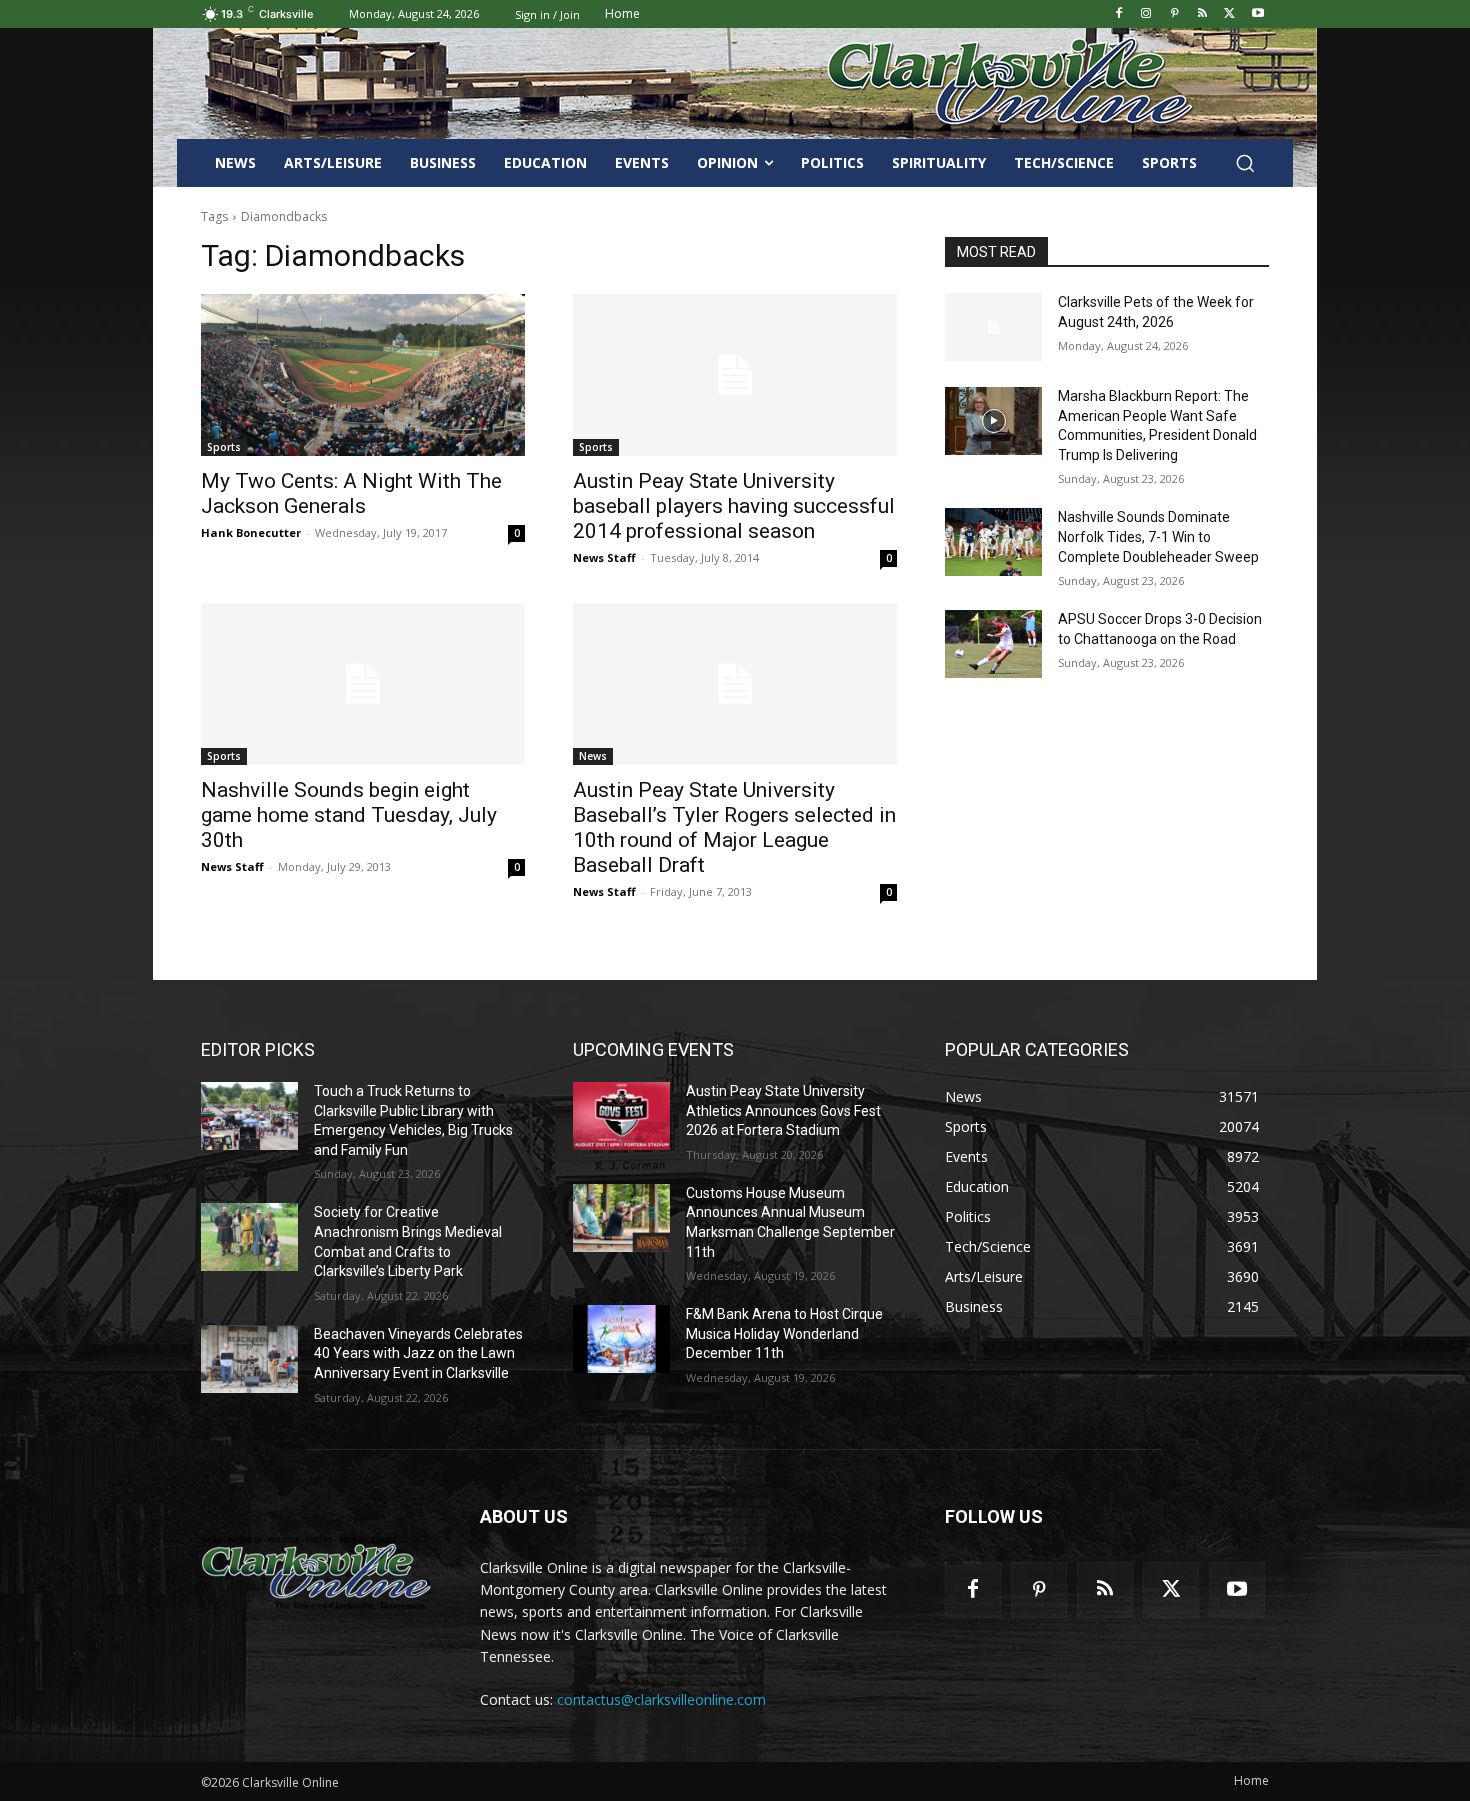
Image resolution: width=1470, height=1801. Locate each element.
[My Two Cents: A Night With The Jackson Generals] (363, 375)
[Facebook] (1118, 14)
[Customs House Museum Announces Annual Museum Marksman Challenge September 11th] (621, 1218)
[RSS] (1202, 14)
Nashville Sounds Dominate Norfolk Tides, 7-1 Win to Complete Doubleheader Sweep (1158, 536)
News (593, 756)
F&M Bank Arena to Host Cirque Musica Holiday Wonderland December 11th (784, 1333)
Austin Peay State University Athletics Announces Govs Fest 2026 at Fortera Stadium (783, 1110)
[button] (1245, 163)
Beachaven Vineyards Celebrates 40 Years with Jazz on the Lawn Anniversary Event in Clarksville (418, 1353)
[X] (1229, 14)
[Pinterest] (1174, 14)
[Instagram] (1146, 14)
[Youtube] (1257, 14)
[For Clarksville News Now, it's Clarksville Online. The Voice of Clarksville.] (316, 1573)
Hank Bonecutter (251, 532)
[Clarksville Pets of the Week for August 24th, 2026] (993, 327)
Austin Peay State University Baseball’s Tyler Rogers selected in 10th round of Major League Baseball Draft (734, 827)
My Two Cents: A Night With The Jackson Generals (351, 493)
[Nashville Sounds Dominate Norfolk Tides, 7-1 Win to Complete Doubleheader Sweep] (993, 542)
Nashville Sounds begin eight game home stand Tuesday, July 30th (349, 815)
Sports (224, 447)
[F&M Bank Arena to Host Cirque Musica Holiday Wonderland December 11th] (621, 1339)
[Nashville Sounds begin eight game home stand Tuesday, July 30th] (363, 684)
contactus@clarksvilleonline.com (661, 1699)
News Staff (604, 557)
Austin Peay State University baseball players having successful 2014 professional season (734, 506)
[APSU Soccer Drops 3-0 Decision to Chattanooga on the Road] (993, 644)
